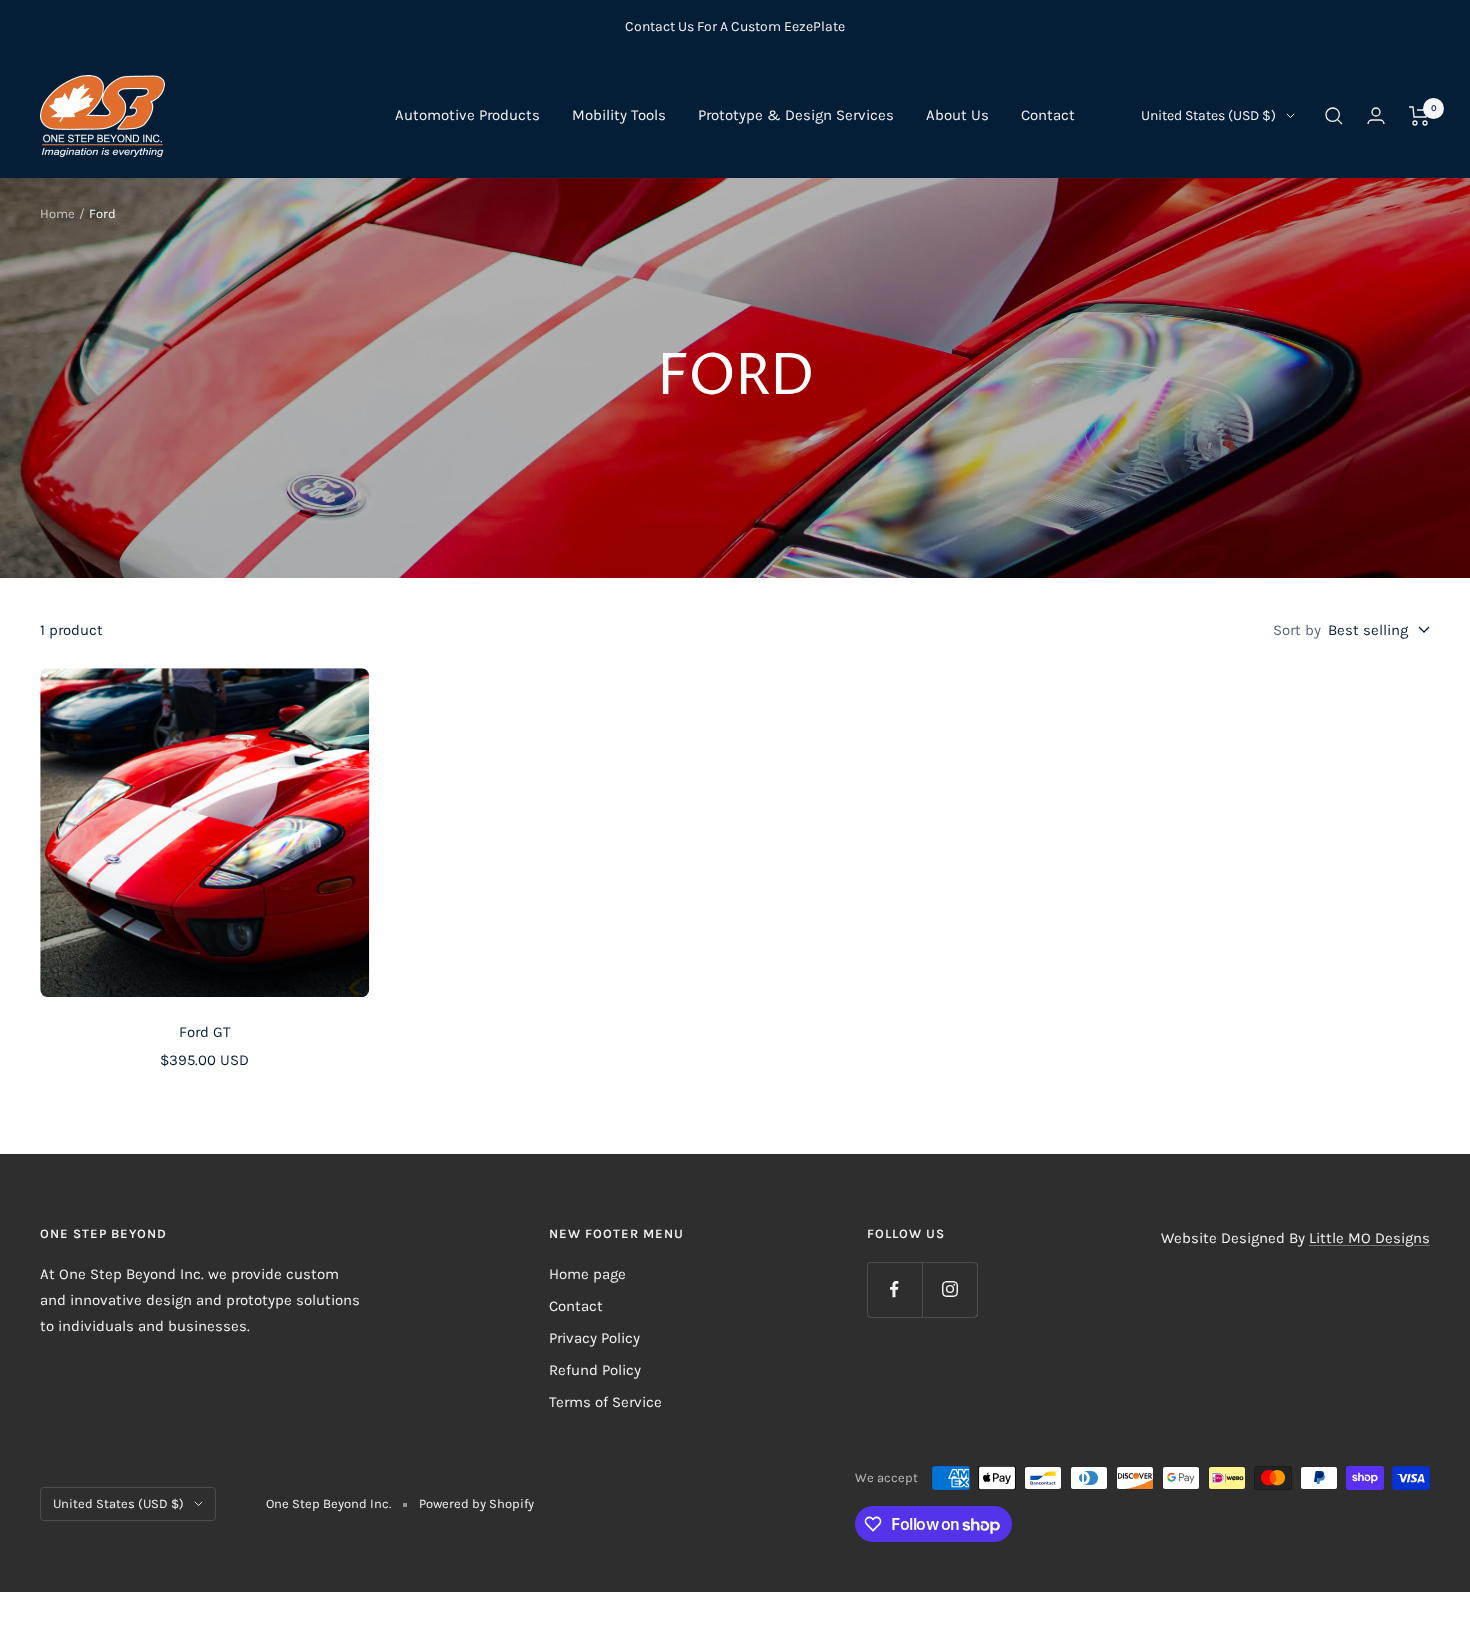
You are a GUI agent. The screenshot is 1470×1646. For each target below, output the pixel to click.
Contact (1048, 115)
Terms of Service (605, 1402)
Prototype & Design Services (796, 115)
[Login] (1376, 115)
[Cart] (1419, 116)
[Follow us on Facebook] (894, 1289)
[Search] (1334, 116)
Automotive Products (467, 115)
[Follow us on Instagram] (949, 1289)
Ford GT (205, 1032)
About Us (957, 115)
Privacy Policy (594, 1338)
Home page (587, 1274)
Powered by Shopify (476, 1503)
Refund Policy (595, 1370)
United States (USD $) (1208, 115)
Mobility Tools (619, 115)
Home (57, 213)
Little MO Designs (1369, 1238)
